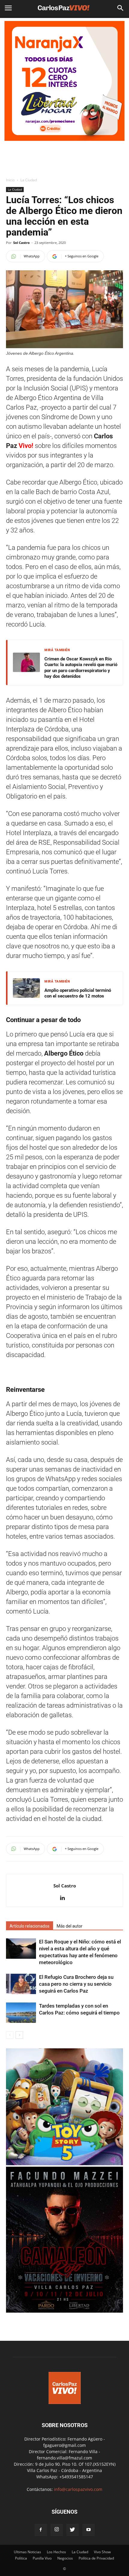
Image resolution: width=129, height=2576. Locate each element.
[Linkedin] (65, 1898)
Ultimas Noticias (27, 2552)
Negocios (65, 2558)
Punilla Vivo (42, 2558)
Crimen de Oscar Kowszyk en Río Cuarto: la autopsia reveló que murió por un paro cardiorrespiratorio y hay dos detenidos (81, 668)
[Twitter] (73, 2530)
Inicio (10, 180)
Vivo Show (102, 2552)
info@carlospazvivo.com (78, 2489)
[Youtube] (88, 2530)
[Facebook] (41, 2530)
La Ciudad (29, 180)
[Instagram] (57, 2530)
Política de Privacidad (96, 2558)
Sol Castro (21, 243)
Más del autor (70, 1926)
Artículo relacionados (30, 1926)
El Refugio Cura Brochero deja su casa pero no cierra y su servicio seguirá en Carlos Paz (76, 1984)
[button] (121, 8)
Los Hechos (56, 2552)
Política (21, 2558)
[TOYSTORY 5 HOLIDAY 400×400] (64, 2164)
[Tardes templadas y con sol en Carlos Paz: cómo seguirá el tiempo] (21, 2013)
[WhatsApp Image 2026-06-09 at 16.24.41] (64, 2311)
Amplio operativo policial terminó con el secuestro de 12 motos (78, 993)
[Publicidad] (64, 81)
